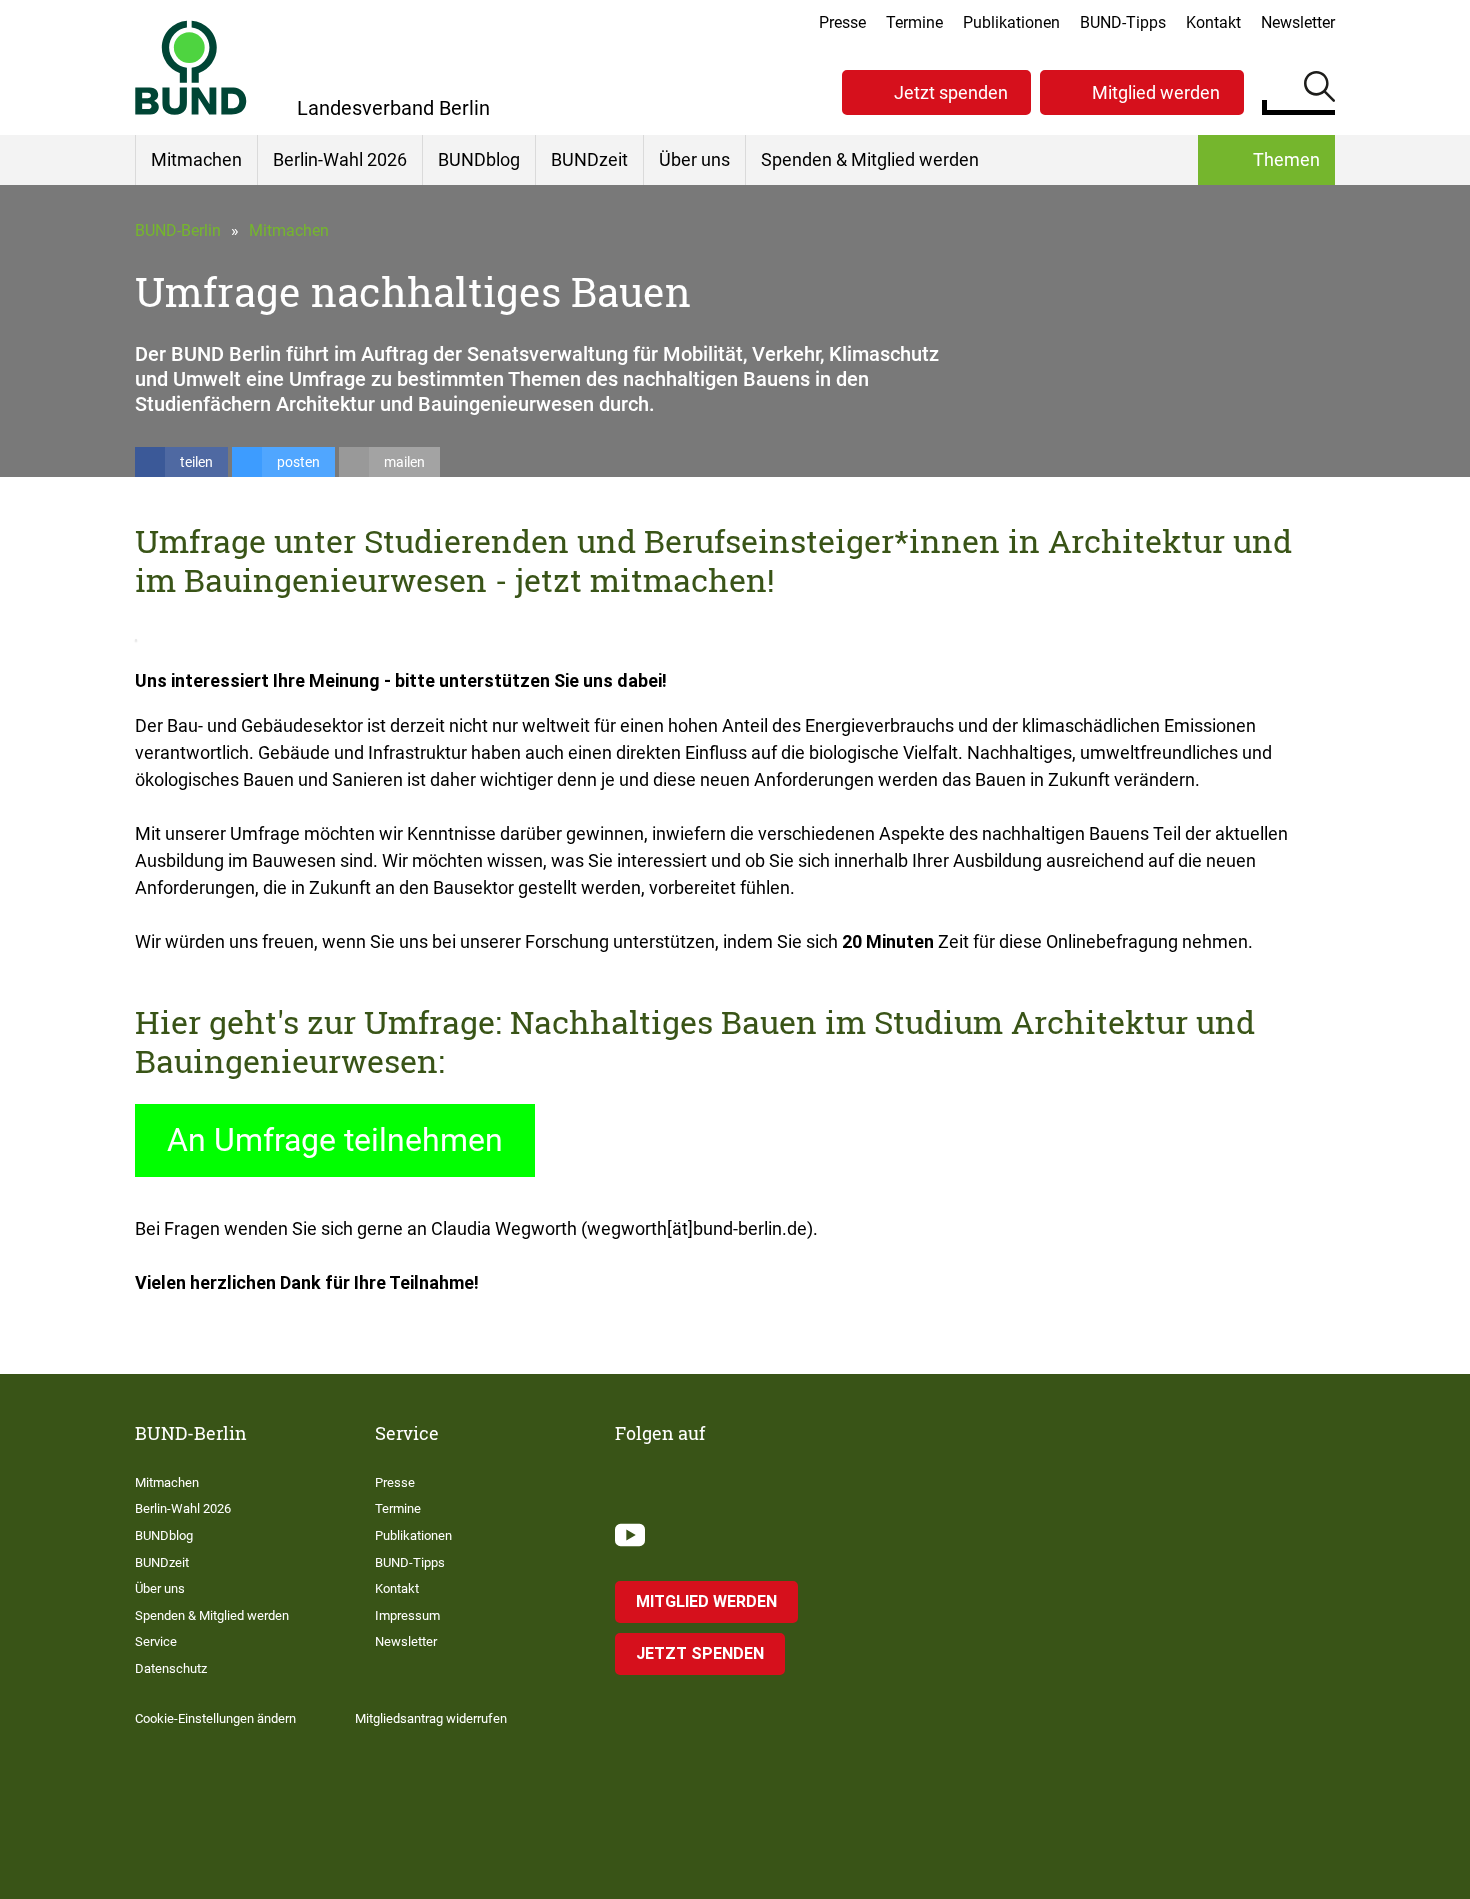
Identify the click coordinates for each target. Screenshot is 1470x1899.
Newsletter (1298, 22)
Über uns (694, 159)
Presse (842, 22)
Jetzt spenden (951, 92)
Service (156, 1641)
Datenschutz (171, 1668)
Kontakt (1213, 22)
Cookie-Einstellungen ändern (215, 1718)
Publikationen (1011, 22)
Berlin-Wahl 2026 (340, 159)
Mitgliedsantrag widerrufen (431, 1718)
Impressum (407, 1615)
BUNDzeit (589, 159)
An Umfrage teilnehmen (335, 1140)
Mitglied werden (1156, 92)
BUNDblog (479, 159)
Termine (914, 22)
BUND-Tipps (1123, 22)
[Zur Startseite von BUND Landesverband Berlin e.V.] (191, 67)
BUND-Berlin (178, 230)
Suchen (1319, 90)
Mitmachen (196, 159)
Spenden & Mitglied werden (870, 159)
